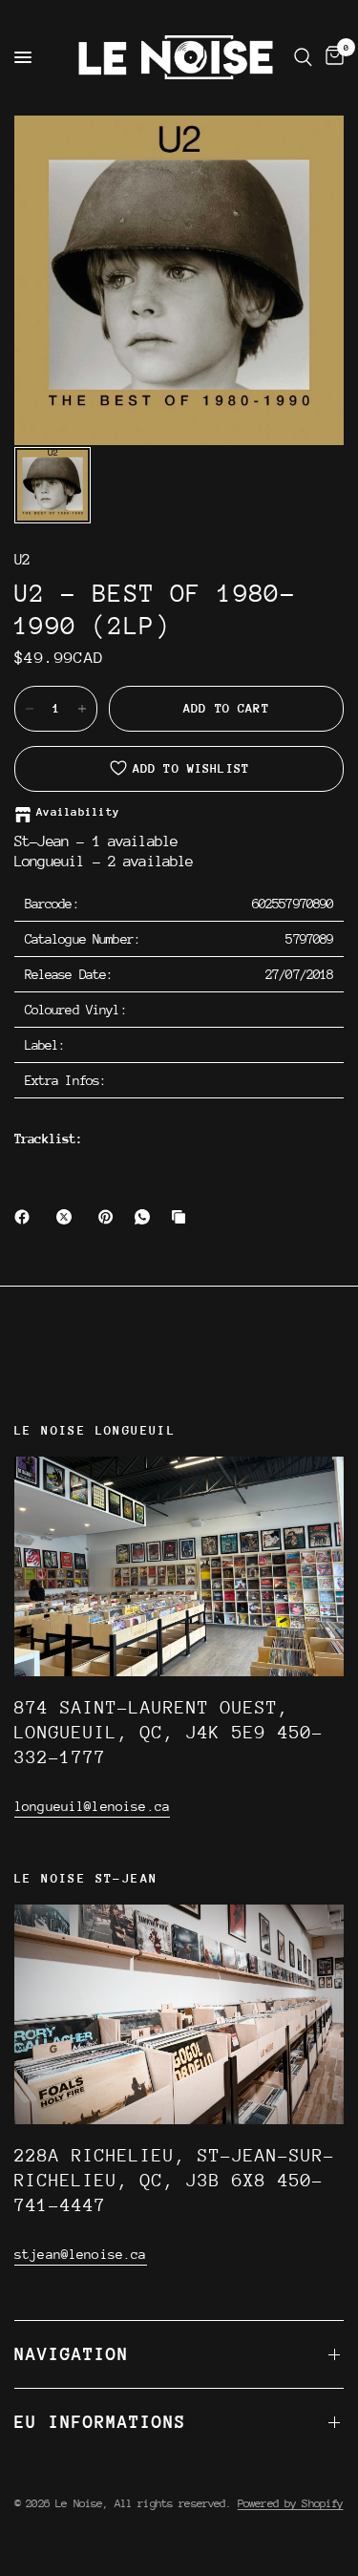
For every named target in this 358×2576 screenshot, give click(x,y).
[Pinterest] (110, 1217)
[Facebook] (26, 1217)
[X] (68, 1217)
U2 (22, 560)
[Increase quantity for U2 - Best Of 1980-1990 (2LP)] (82, 709)
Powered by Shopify (291, 2503)
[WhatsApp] (146, 1217)
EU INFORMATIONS (100, 2422)
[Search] (303, 57)
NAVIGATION (72, 2354)
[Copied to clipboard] (182, 1217)
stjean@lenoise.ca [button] (81, 2254)
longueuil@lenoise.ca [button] (92, 1806)
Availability (78, 812)
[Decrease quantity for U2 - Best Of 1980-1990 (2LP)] (30, 709)
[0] (331, 57)
